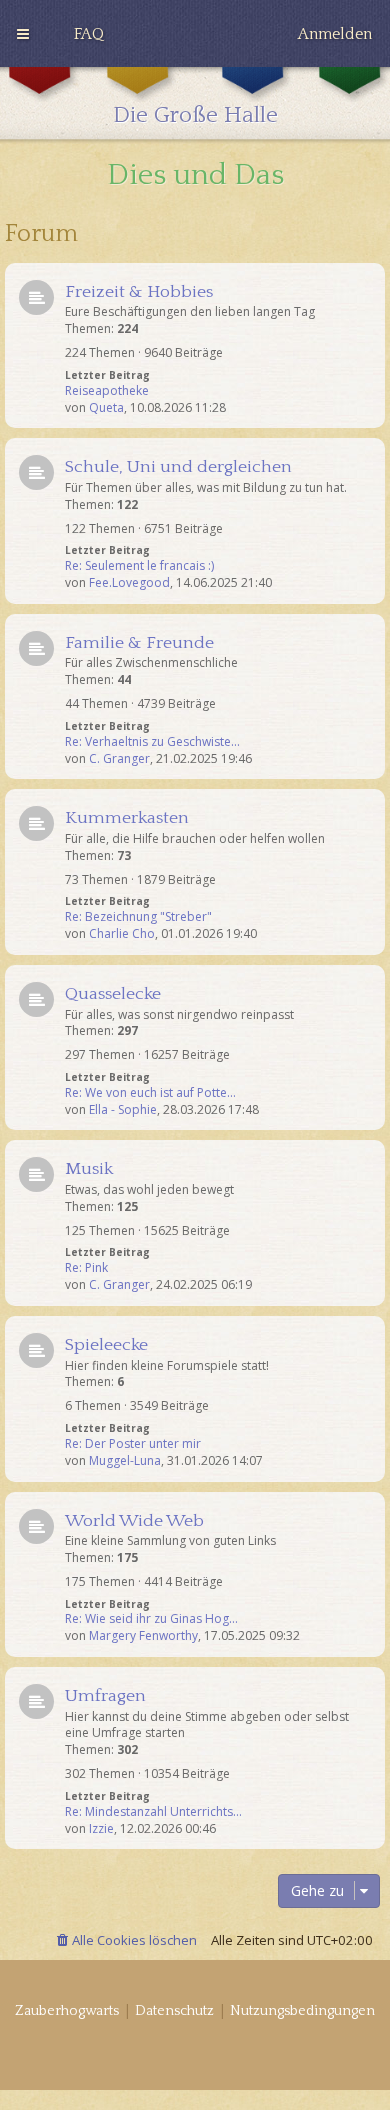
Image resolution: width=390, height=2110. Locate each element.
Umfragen (105, 1696)
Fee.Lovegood (129, 583)
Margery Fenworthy (143, 1636)
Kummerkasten (127, 818)
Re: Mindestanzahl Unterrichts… (153, 1812)
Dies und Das (195, 175)
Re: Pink (86, 1268)
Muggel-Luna (125, 1461)
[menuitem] (89, 34)
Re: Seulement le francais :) (139, 566)
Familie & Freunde (139, 643)
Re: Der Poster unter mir (133, 1444)
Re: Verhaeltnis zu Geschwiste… (152, 742)
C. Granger (119, 759)
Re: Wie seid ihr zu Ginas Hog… (151, 1619)
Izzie (101, 1829)
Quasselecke (113, 994)
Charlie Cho (122, 934)
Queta (106, 408)
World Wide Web (134, 1521)
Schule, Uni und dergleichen (178, 467)
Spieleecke (106, 1345)
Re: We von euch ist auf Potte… (150, 1093)
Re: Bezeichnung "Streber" (138, 917)
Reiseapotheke (107, 391)
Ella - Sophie (123, 1110)
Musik (89, 1169)
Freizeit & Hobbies (139, 292)
